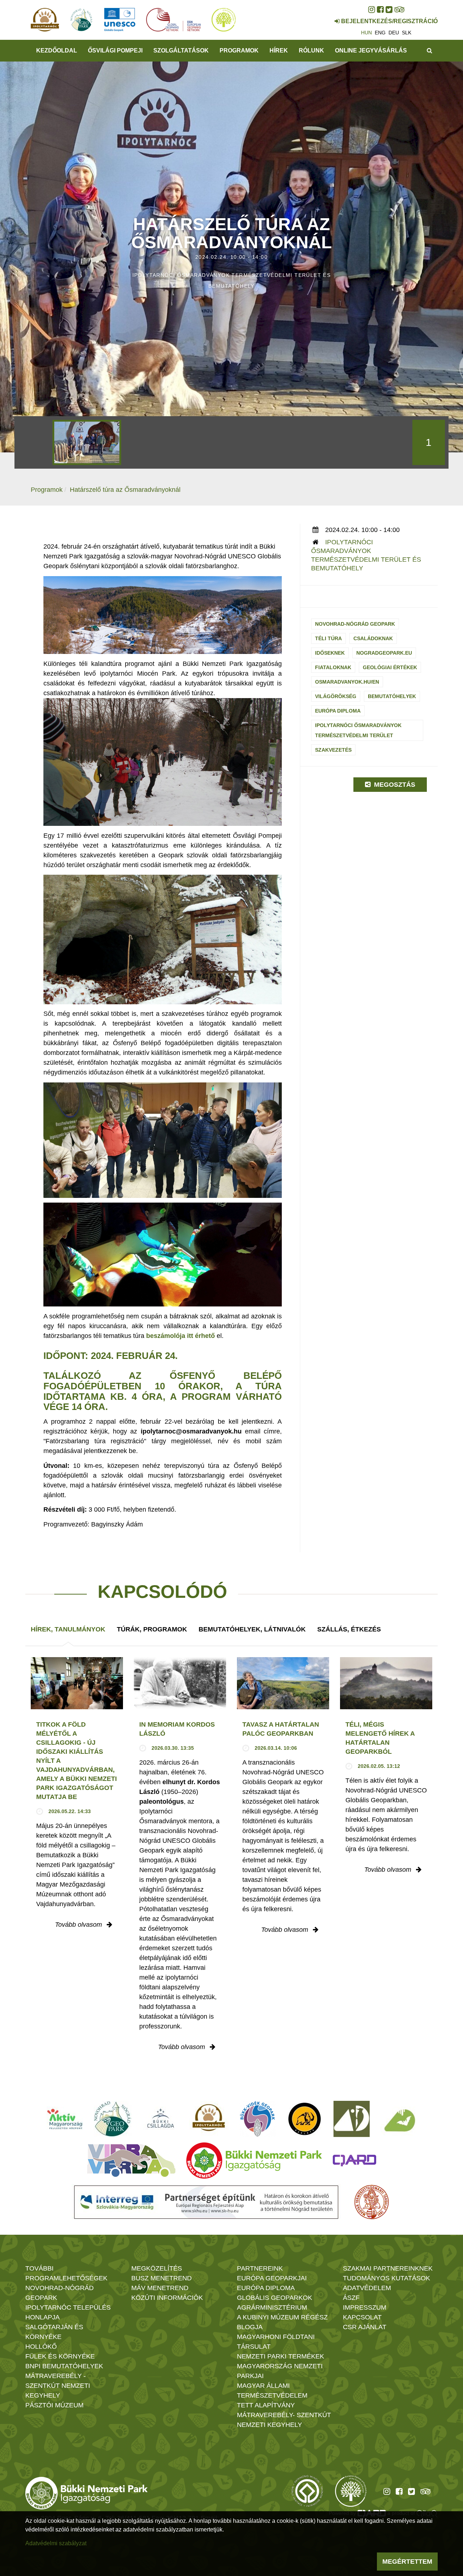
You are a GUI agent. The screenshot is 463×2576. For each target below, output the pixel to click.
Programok (239, 50)
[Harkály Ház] (352, 2119)
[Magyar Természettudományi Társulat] (372, 2202)
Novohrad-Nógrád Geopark (355, 624)
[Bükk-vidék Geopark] (258, 2119)
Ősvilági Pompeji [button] (115, 50)
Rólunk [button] (311, 50)
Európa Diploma (338, 711)
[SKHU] (206, 2202)
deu (394, 33)
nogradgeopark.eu (384, 653)
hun (366, 33)
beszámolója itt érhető (180, 1336)
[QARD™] (354, 2161)
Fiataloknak (333, 667)
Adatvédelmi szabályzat (56, 2543)
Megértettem (407, 2562)
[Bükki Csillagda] (160, 2119)
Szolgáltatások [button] (181, 50)
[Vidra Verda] (131, 2161)
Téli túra (328, 638)
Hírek (279, 50)
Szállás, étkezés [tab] (349, 1629)
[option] (87, 442)
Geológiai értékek (390, 667)
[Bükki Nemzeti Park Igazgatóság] (254, 2161)
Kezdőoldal (57, 50)
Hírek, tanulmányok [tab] (68, 1629)
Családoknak (373, 638)
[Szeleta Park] (305, 2119)
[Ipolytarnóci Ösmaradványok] (209, 2119)
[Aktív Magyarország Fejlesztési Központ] (65, 2119)
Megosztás (394, 785)
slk (407, 33)
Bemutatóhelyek (392, 696)
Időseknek (330, 653)
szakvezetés (333, 750)
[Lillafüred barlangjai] (399, 2119)
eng (380, 33)
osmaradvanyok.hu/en (347, 682)
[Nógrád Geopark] (113, 2119)
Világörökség (336, 696)
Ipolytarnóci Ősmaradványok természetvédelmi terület (358, 730)
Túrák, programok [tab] (152, 1629)
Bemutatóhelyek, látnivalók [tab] (252, 1629)
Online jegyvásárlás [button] (371, 50)
